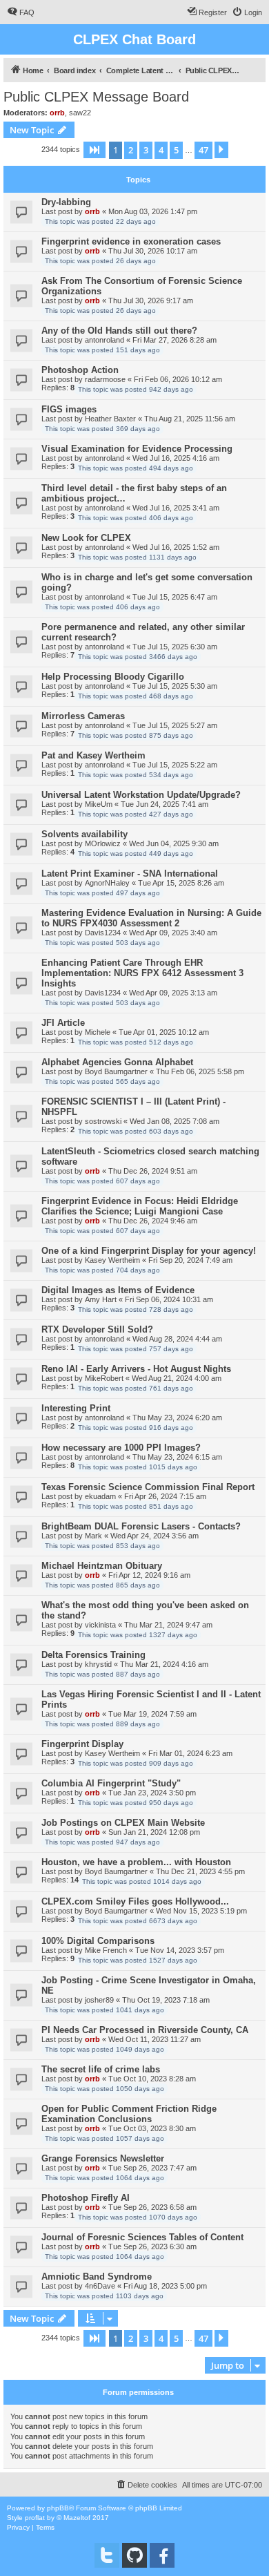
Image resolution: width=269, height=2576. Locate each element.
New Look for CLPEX (86, 538)
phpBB (58, 2508)
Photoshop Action (80, 370)
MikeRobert (104, 1378)
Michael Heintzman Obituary (102, 1566)
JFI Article (63, 1023)
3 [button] (146, 150)
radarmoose (105, 379)
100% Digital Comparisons (98, 1941)
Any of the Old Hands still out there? (119, 331)
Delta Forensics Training (93, 1655)
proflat (35, 2518)
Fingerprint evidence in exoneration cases (131, 241)
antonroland (104, 340)
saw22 (80, 113)
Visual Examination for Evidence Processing (137, 449)
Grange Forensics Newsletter (103, 2158)
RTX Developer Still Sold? (97, 1329)
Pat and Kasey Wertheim (93, 755)
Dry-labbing (66, 202)
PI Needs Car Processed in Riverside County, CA (145, 2030)
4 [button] (161, 150)
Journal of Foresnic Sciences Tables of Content (142, 2237)
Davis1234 (103, 933)
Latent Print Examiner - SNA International (130, 874)
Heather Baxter (110, 419)
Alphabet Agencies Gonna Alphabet (117, 1062)
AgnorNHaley (107, 883)
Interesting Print (76, 1408)
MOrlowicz (103, 843)
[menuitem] (21, 12)
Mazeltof (77, 2518)
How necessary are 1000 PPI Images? (121, 1448)
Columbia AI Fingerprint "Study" (111, 1783)
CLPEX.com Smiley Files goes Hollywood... (135, 1901)
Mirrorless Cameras (83, 716)
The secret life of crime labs (101, 2069)
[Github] (134, 2555)
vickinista (100, 1625)
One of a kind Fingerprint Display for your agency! (149, 1251)
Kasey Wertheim (112, 1260)
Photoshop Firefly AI (86, 2198)
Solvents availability (84, 834)
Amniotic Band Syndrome (97, 2277)
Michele (98, 1032)
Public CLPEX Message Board (96, 97)
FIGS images (69, 409)
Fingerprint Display (82, 1744)
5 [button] (176, 150)
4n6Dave (100, 2286)
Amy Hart (101, 1299)
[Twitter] (107, 2555)
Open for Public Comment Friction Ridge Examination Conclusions (129, 2114)
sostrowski (103, 1121)
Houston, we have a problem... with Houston (136, 1862)
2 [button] (131, 150)
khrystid (98, 1664)
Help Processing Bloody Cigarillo (113, 677)
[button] (94, 150)
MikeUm (99, 804)
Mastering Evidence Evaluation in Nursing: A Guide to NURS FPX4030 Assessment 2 (151, 918)
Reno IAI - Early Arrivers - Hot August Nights (136, 1369)
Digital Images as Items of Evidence (118, 1290)
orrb (57, 113)
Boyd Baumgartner (116, 1071)
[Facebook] (162, 2555)
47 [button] (203, 150)
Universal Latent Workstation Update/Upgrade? (141, 795)
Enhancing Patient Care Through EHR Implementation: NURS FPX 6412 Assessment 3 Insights (142, 973)
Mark (93, 1536)
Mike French (106, 1950)
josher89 (99, 2000)
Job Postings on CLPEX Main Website (123, 1823)
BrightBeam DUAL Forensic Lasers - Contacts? (141, 1526)
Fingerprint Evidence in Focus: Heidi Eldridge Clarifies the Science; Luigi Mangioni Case (140, 1206)
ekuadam (100, 1496)
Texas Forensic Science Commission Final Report (148, 1487)
